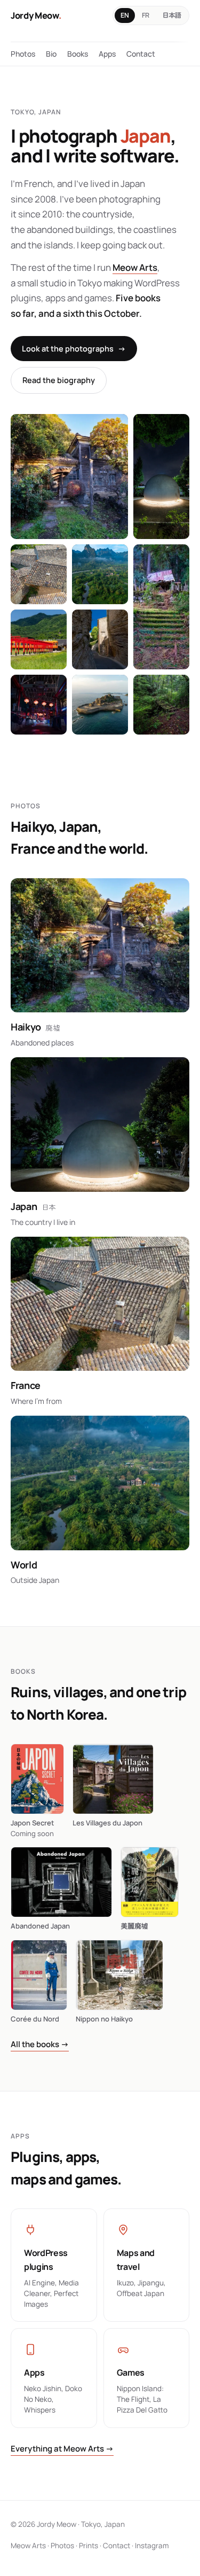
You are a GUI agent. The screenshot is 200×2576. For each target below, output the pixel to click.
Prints (89, 2546)
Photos (23, 54)
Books (78, 54)
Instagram (152, 2546)
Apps (107, 54)
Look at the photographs (74, 349)
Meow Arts (135, 267)
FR (146, 15)
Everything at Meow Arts (62, 2449)
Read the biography (59, 380)
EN (125, 15)
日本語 (172, 15)
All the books (40, 2044)
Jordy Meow (36, 15)
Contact (141, 54)
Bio (51, 54)
